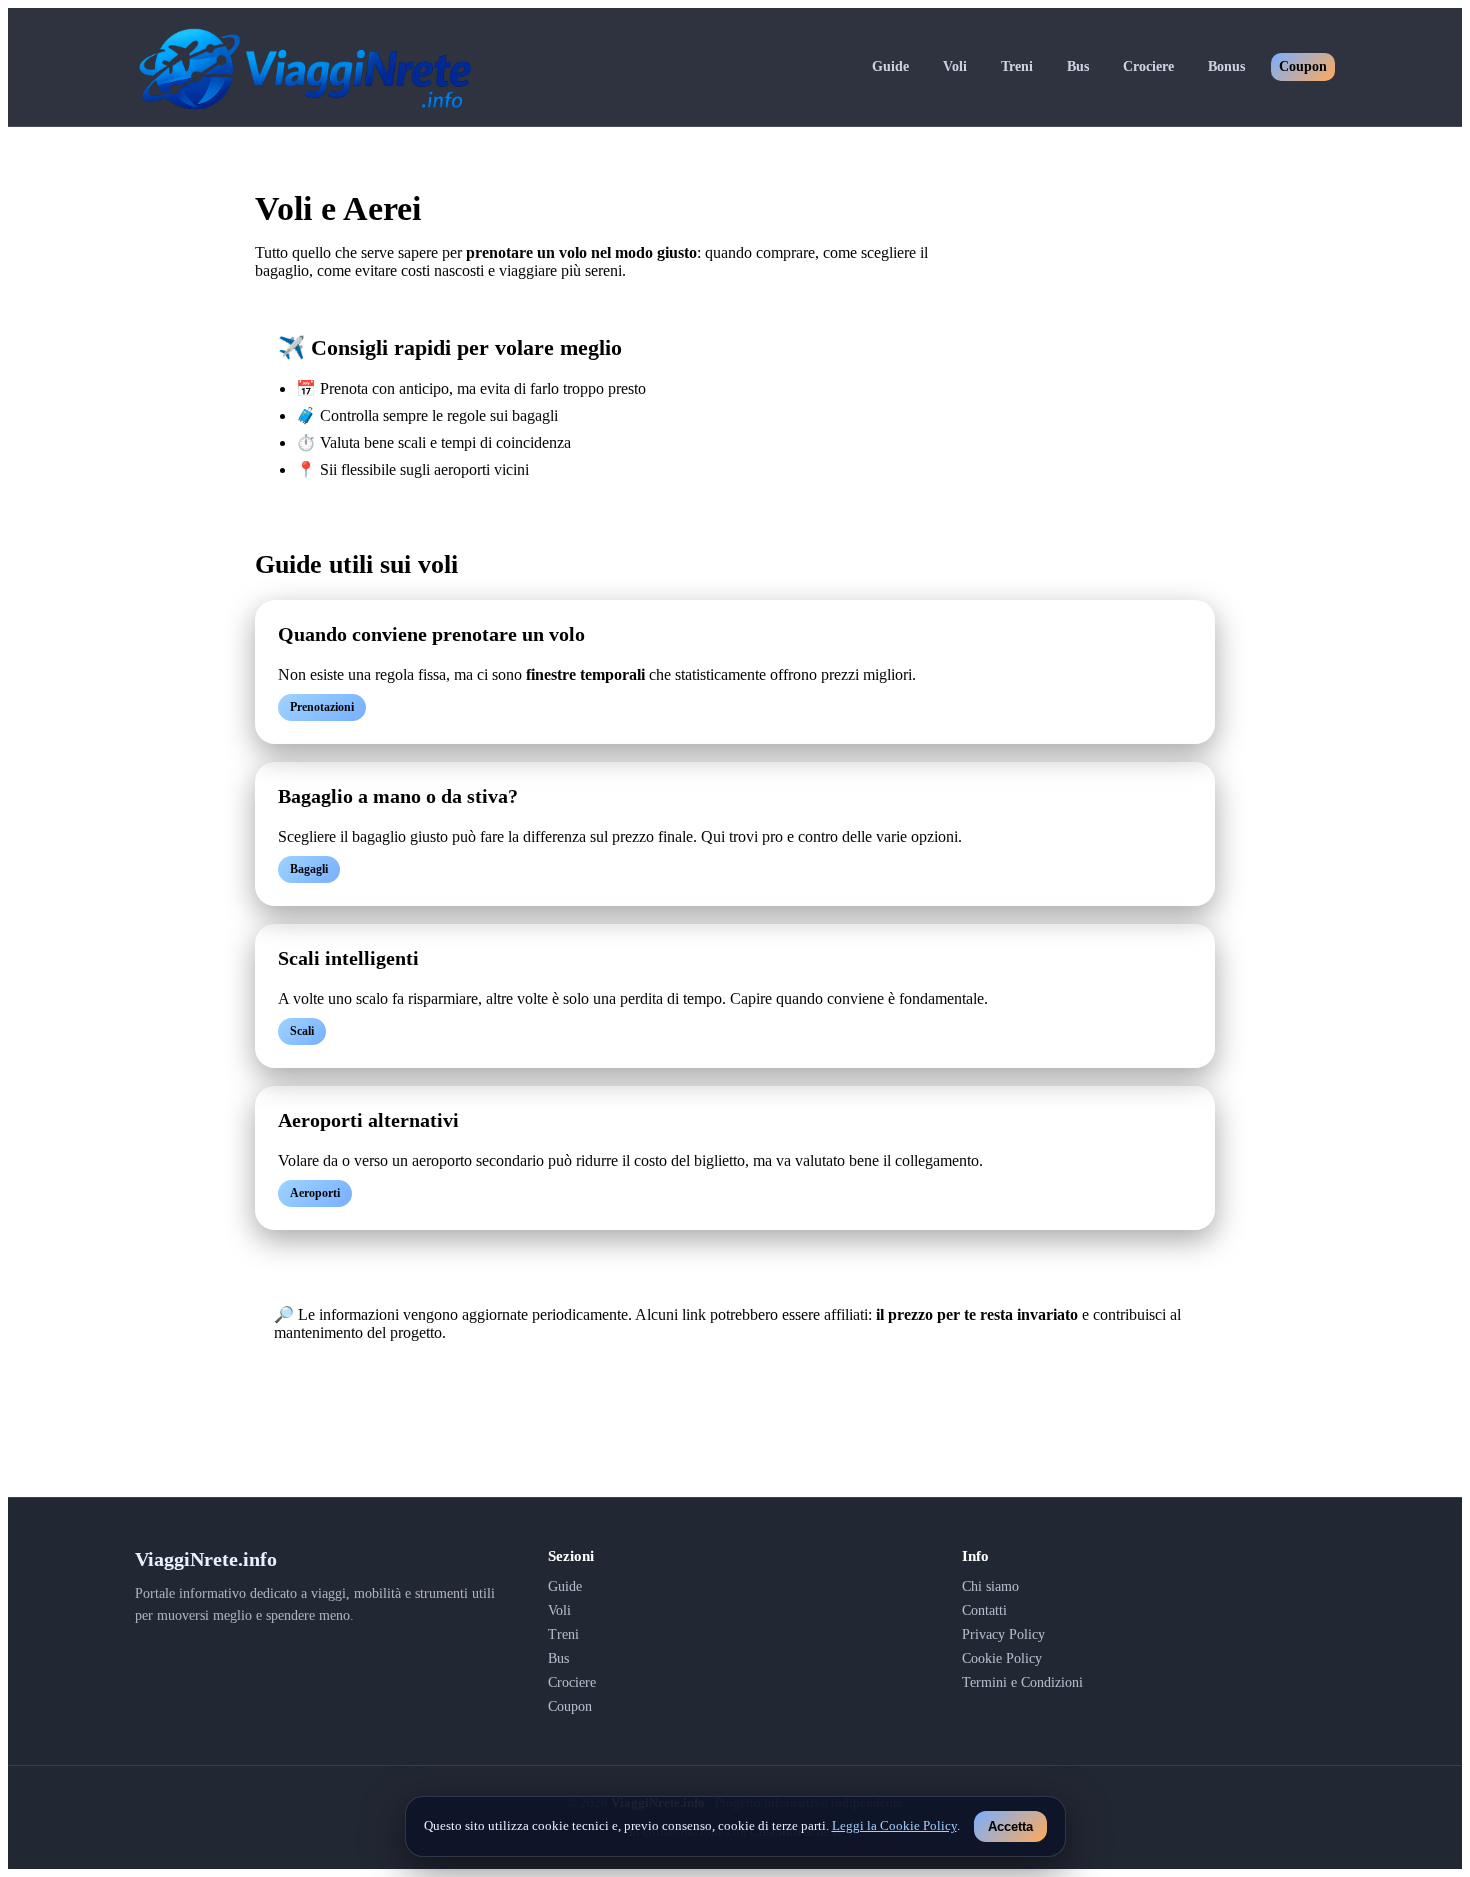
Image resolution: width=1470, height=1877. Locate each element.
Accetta (1010, 1826)
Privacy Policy (1003, 1634)
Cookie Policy (1002, 1658)
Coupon (1303, 66)
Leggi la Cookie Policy (894, 1825)
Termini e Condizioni (1022, 1682)
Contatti (984, 1610)
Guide (890, 66)
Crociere (1148, 66)
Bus (1078, 66)
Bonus (1226, 66)
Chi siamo (990, 1586)
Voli (955, 66)
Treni (1017, 66)
